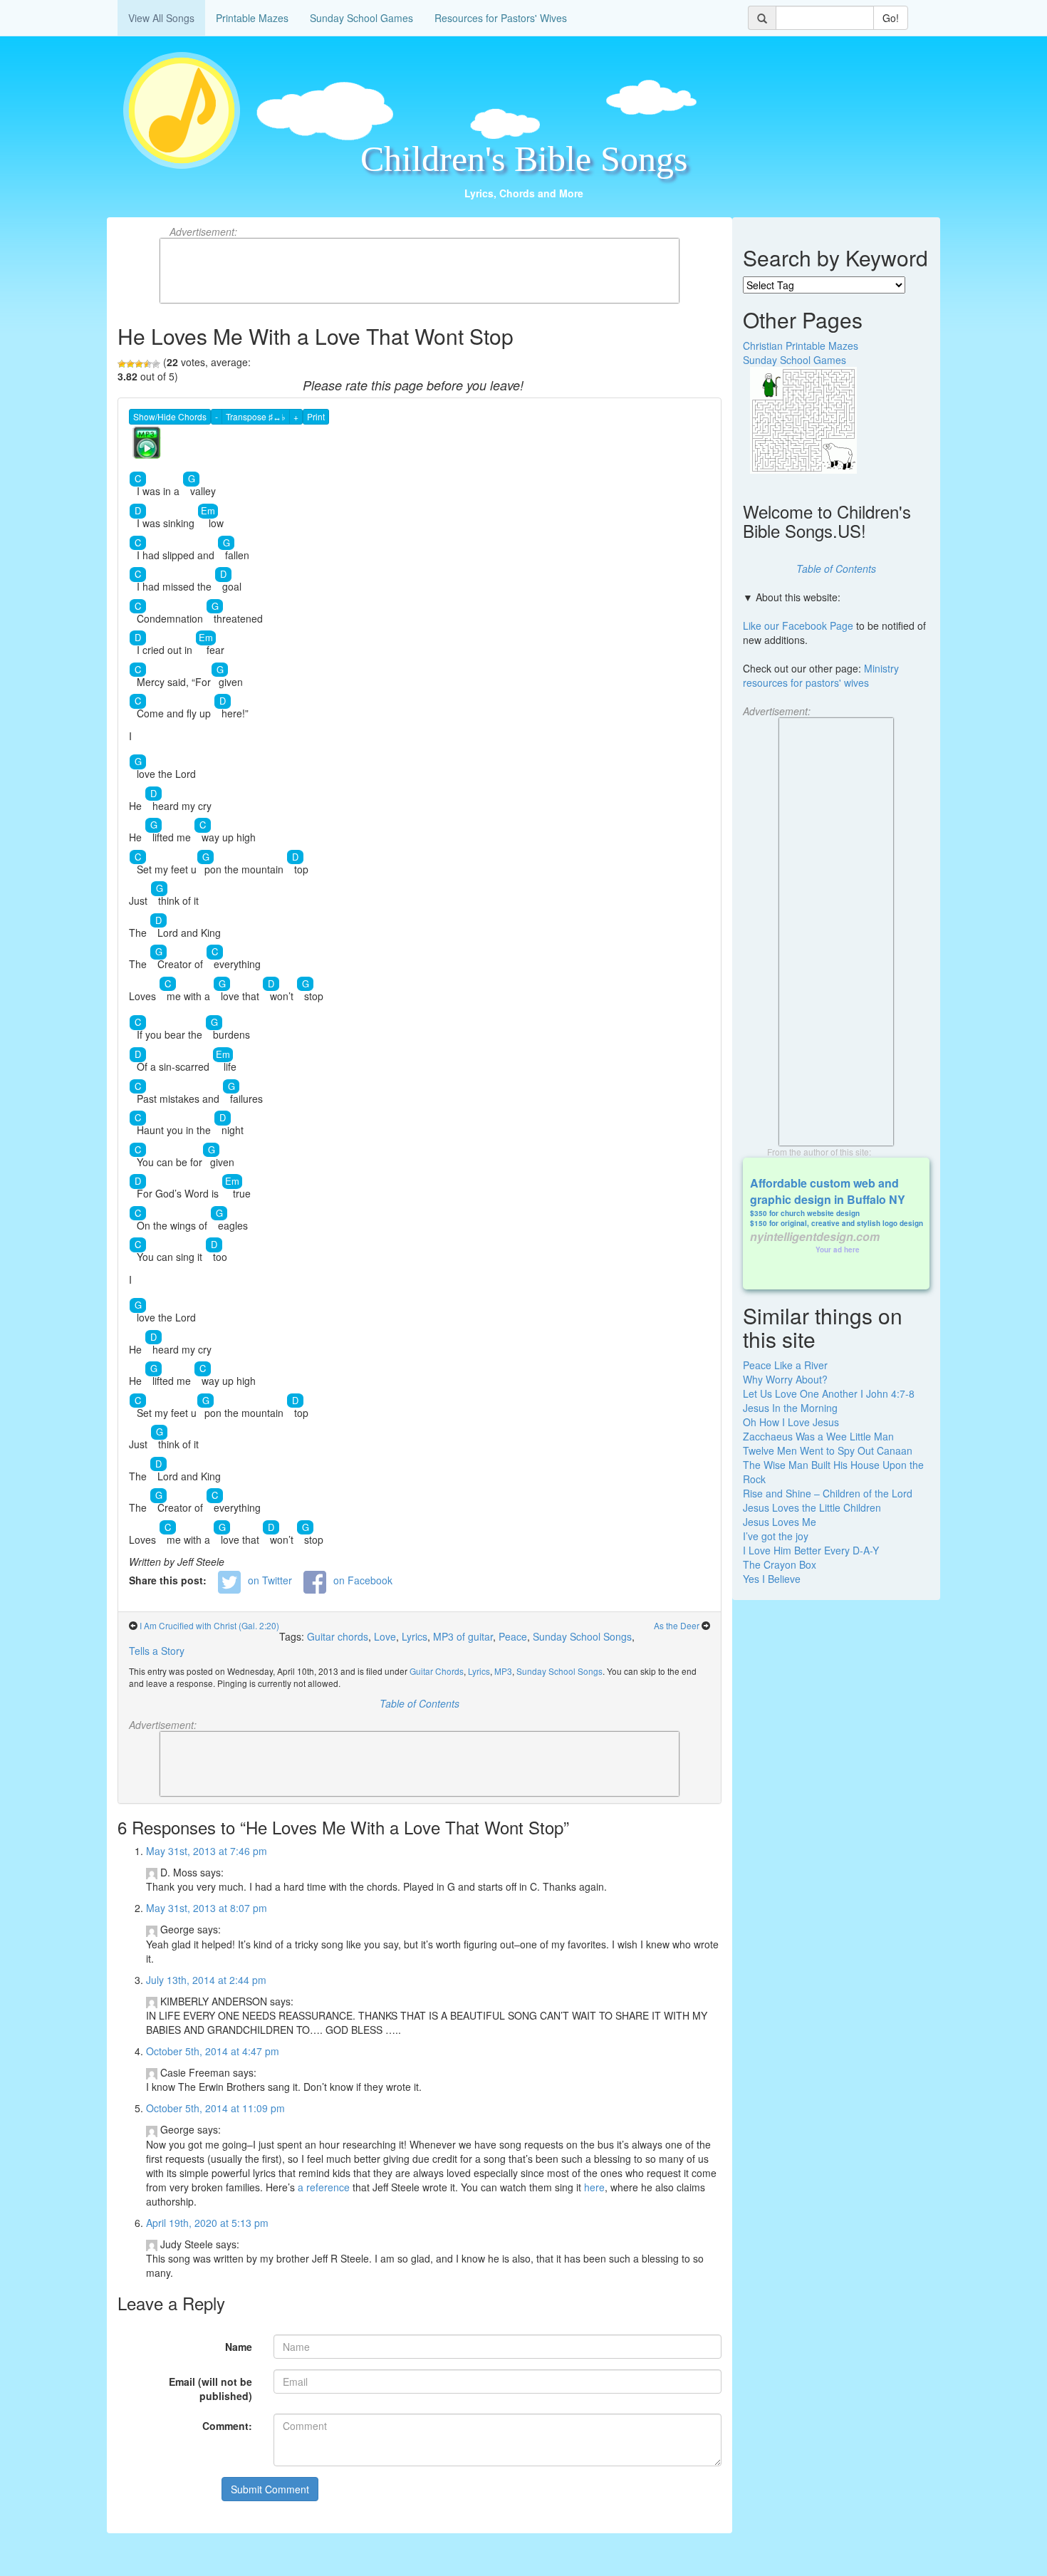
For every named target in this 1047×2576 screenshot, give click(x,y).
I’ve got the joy (776, 1536)
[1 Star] (122, 364)
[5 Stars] (156, 364)
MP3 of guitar (463, 1636)
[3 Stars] (139, 364)
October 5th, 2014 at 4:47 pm (213, 2051)
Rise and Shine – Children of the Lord (828, 1493)
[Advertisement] (420, 271)
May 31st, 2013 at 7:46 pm (207, 1851)
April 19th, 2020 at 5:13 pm (207, 2223)
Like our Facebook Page (798, 625)
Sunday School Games (361, 18)
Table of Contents (420, 1703)
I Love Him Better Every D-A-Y (811, 1550)
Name (239, 2347)
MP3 (503, 1671)
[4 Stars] (147, 364)
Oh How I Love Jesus (791, 1422)
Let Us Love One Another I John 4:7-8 (829, 1393)
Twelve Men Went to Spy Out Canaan (828, 1450)
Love (385, 1636)
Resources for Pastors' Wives (501, 18)
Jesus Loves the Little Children (812, 1507)
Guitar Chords (437, 1671)
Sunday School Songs (582, 1636)
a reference (324, 2187)
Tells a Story (157, 1651)
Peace (513, 1636)
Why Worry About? (785, 1379)
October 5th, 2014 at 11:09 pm (215, 2108)
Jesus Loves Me (780, 1522)
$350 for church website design (805, 1213)
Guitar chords (338, 1636)
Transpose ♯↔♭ (256, 416)
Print (316, 416)
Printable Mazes (252, 18)
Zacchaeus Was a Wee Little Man (818, 1436)
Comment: (227, 2426)
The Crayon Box (780, 1564)
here (594, 2187)
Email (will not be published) (210, 2389)
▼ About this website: (792, 597)
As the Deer (677, 1625)
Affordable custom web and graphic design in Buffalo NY (828, 1191)
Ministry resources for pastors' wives (821, 675)
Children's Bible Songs (524, 159)
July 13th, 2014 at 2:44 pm (206, 1980)
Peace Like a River (785, 1365)
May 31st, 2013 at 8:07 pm (207, 1908)
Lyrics (415, 1636)
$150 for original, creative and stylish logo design (837, 1223)
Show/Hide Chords (170, 416)
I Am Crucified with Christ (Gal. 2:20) (209, 1625)
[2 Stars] (130, 364)
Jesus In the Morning (790, 1408)
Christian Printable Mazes (801, 346)
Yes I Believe (772, 1579)
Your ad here (838, 1250)
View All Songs (161, 18)
